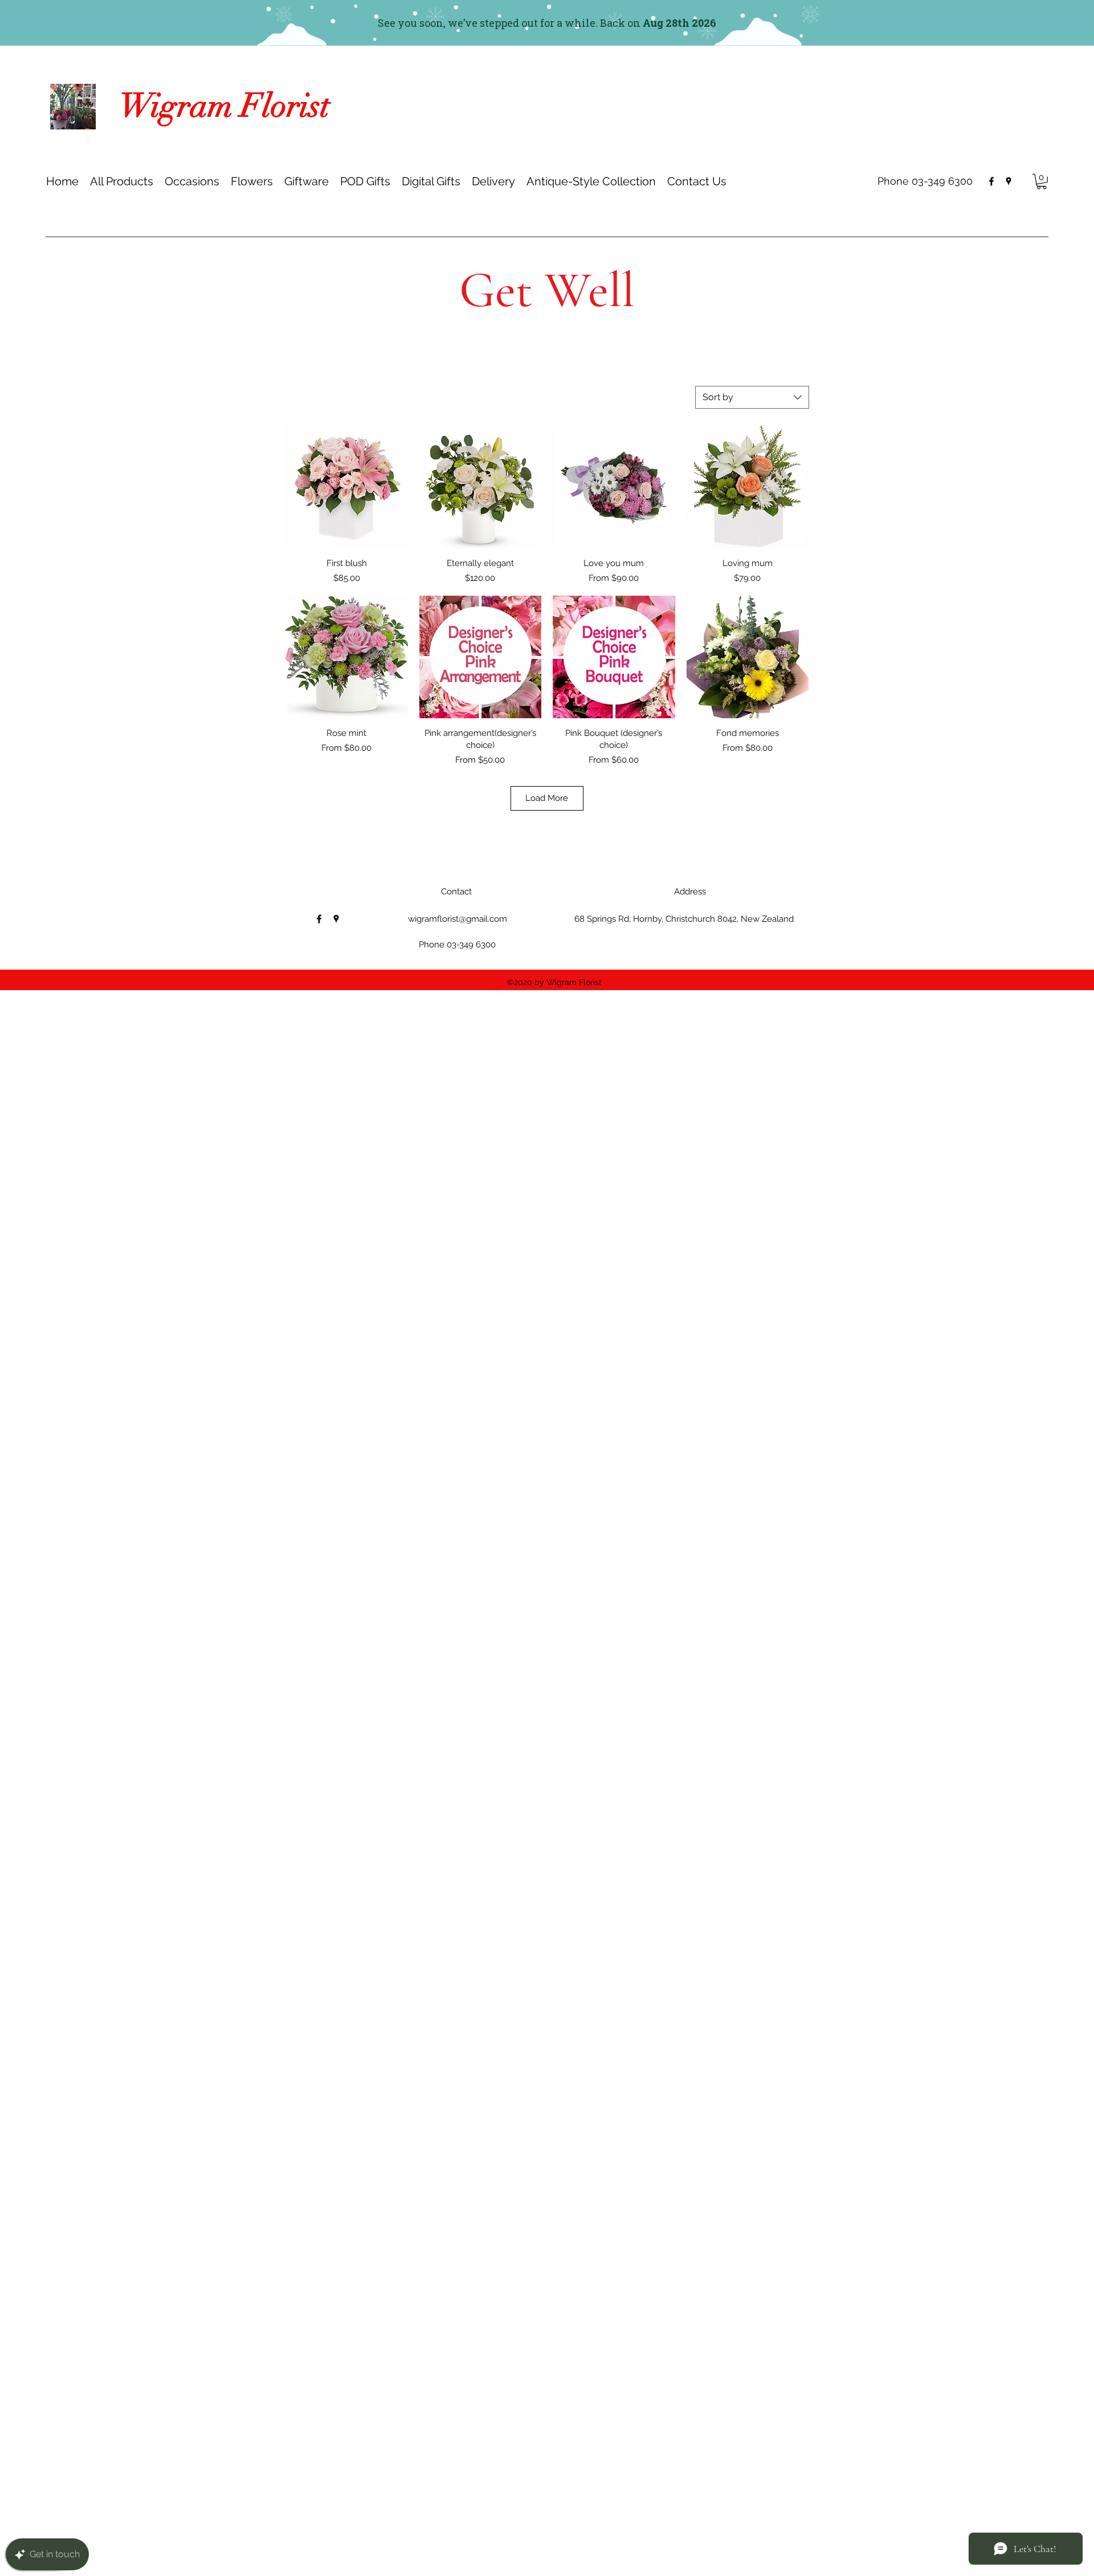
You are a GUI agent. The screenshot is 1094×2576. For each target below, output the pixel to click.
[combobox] (752, 397)
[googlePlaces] (1009, 181)
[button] (192, 181)
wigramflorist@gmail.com (458, 919)
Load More (547, 798)
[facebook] (991, 181)
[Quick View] (347, 487)
